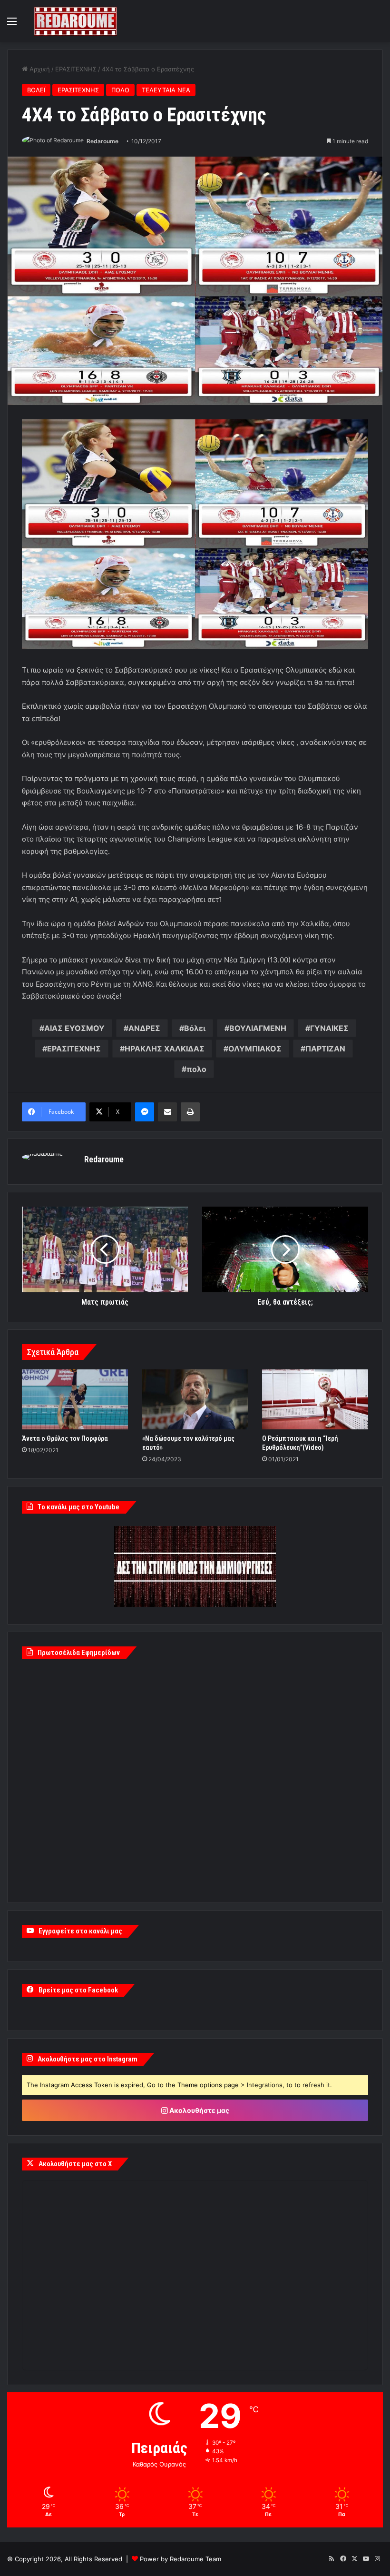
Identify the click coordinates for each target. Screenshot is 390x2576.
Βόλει (195, 1028)
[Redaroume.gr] (75, 21)
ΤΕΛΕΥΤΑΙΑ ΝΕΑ (166, 90)
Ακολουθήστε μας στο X (75, 2164)
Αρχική (39, 69)
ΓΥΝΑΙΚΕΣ (329, 1028)
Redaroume (102, 141)
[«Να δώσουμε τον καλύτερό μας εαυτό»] (195, 1399)
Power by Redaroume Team (180, 2559)
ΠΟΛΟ (120, 90)
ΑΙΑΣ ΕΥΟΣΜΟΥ (74, 1028)
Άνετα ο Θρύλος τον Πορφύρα (65, 1438)
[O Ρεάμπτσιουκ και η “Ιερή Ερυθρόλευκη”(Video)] (315, 1399)
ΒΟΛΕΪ (36, 90)
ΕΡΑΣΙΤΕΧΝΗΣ (76, 69)
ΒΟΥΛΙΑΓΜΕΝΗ (258, 1028)
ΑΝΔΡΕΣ (144, 1028)
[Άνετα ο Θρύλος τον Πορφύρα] (75, 1399)
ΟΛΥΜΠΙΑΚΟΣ (255, 1049)
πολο (196, 1069)
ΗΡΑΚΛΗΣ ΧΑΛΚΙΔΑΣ (165, 1049)
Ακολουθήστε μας (199, 2110)
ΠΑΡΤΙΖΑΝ (325, 1049)
